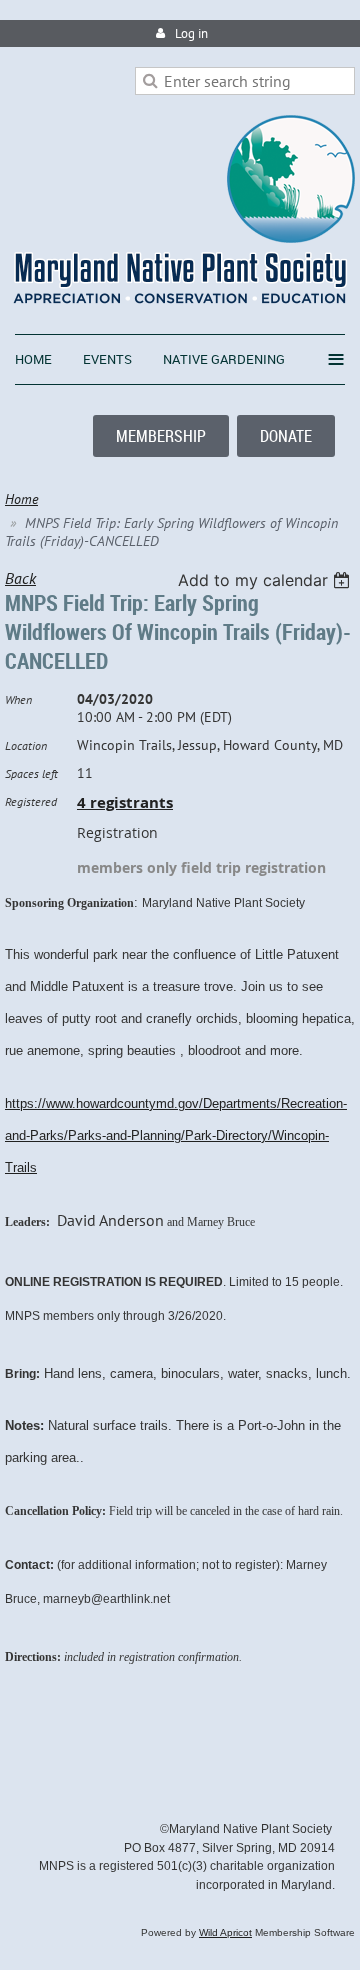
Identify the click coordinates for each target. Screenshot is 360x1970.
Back (20, 578)
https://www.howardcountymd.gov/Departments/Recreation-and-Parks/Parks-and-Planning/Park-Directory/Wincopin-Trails (176, 1135)
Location (26, 745)
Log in (191, 33)
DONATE (286, 436)
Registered (31, 801)
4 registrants (125, 802)
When (18, 699)
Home (21, 499)
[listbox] (266, 580)
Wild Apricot (225, 1932)
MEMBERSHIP (161, 436)
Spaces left (31, 773)
